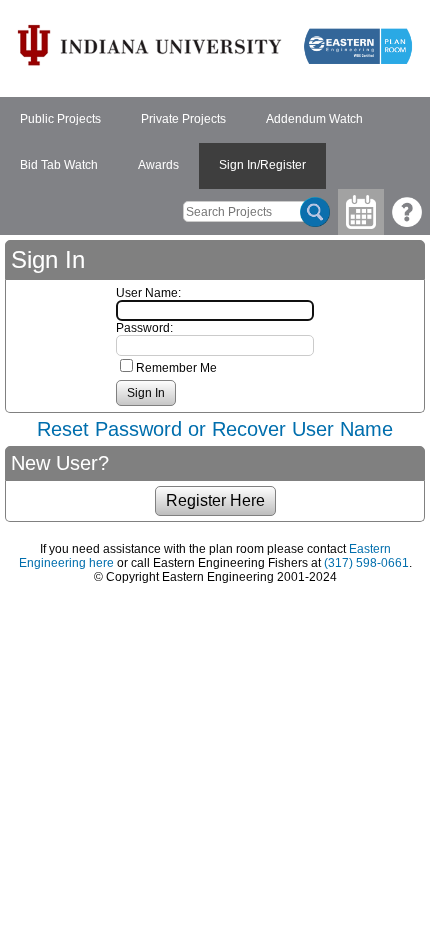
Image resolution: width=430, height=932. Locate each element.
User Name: (148, 293)
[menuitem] (60, 120)
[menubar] (215, 143)
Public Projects (60, 119)
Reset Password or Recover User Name (215, 429)
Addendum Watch (314, 119)
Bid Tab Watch (59, 165)
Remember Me (176, 368)
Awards (158, 165)
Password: (144, 328)
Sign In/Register (262, 165)
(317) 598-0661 (366, 563)
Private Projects (183, 119)
